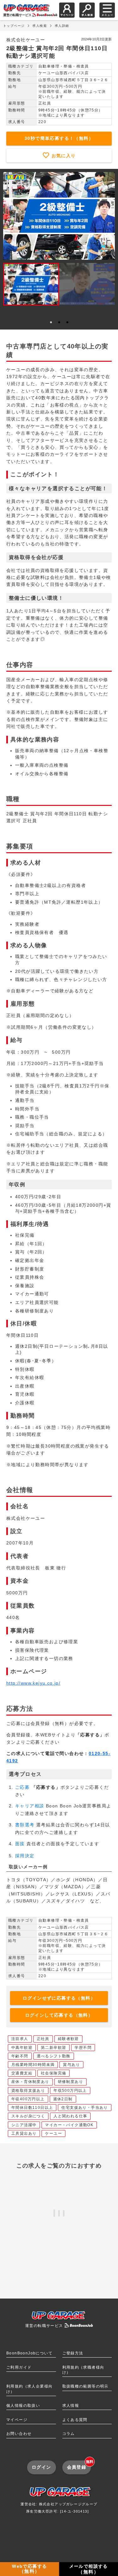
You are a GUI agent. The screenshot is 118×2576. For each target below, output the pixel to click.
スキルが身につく (28, 2116)
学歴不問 (83, 2048)
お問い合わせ (19, 2434)
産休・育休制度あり (30, 2082)
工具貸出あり (24, 2133)
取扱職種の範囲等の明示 (85, 2386)
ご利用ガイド (19, 2367)
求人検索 (40, 26)
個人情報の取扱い (23, 2406)
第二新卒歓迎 (53, 2048)
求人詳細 (62, 26)
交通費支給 (22, 2073)
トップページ (14, 26)
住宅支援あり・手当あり (84, 2108)
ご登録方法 (73, 2353)
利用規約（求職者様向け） (83, 2370)
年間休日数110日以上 (32, 2108)
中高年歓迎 (22, 2048)
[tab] (51, 322)
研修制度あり (70, 2082)
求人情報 (71, 2406)
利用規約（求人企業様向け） (29, 2389)
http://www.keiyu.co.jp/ (33, 1683)
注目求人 (20, 2039)
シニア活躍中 (24, 2125)
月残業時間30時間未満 (33, 2065)
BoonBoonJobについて (29, 2353)
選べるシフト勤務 (54, 2056)
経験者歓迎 (68, 2039)
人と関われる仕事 (70, 2116)
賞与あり (71, 2065)
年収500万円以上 (70, 2091)
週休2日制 (63, 2099)
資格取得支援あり (28, 2091)
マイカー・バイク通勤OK (69, 2125)
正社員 (43, 2039)
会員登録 (79, 2465)
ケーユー (53, 2133)
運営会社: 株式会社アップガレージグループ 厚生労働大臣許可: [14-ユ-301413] (59, 2508)
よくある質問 (75, 2420)
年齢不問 (20, 2056)
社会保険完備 (53, 2073)
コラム (69, 2434)
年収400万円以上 (28, 2099)
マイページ (17, 2420)
